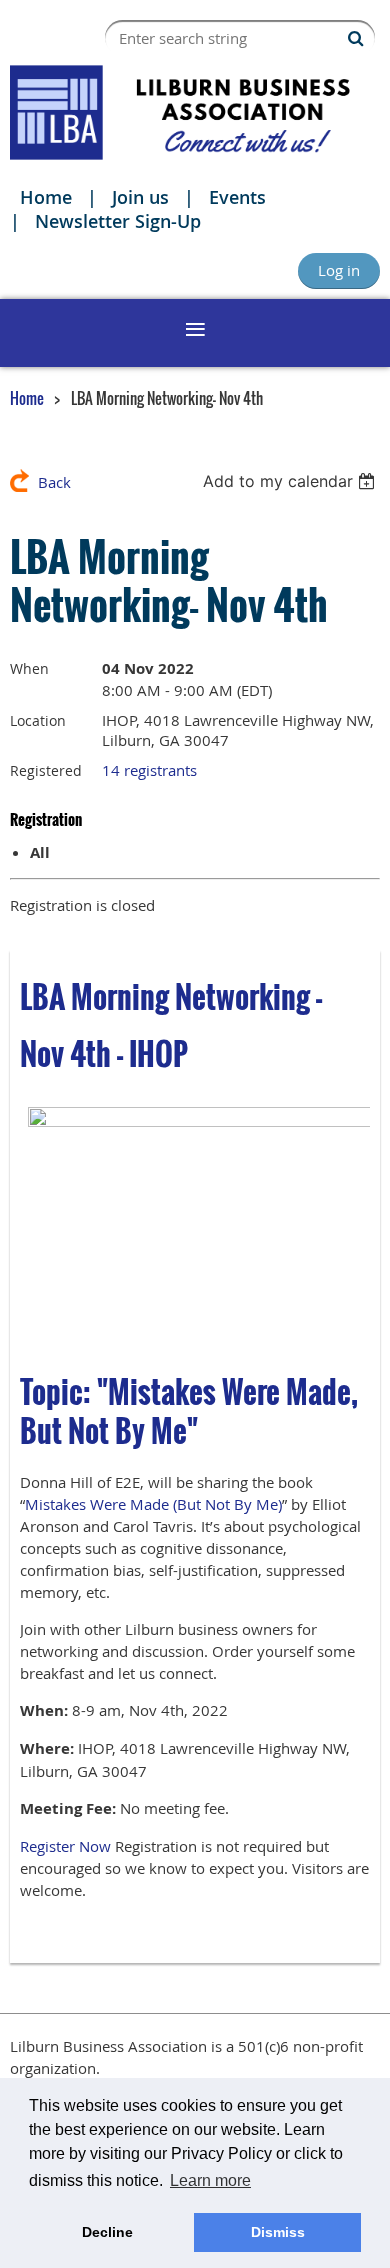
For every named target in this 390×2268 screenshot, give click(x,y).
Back (54, 482)
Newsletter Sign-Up (118, 221)
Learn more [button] (210, 2180)
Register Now (65, 1846)
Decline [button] (107, 2232)
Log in (339, 270)
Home (46, 197)
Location (38, 720)
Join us (140, 197)
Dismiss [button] (278, 2232)
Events (237, 197)
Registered (46, 770)
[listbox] (291, 481)
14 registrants (149, 770)
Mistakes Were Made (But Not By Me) (153, 1504)
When (29, 668)
